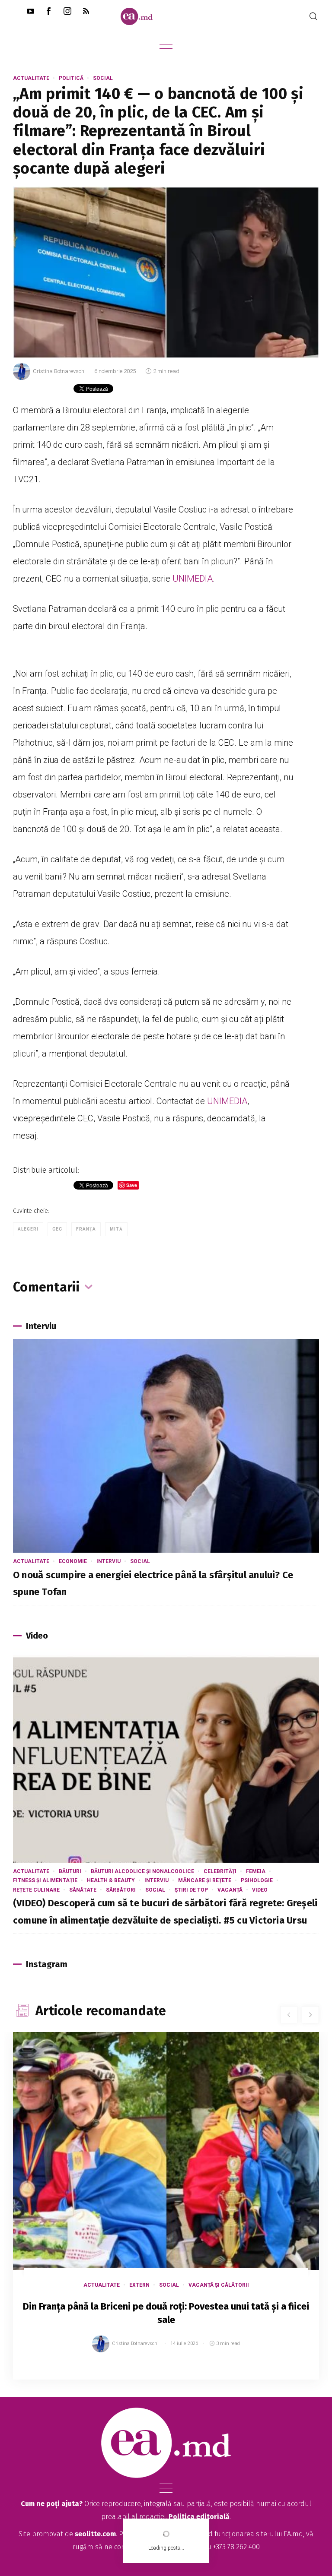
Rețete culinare (36, 1890)
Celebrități (220, 1871)
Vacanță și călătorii (219, 2285)
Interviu (109, 1561)
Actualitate (31, 78)
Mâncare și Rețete (205, 1880)
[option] (166, 2214)
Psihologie (257, 1880)
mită (116, 1229)
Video (260, 1890)
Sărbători (121, 1890)
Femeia (256, 1871)
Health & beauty (111, 1880)
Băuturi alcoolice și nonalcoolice (142, 1871)
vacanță (230, 1890)
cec (57, 1229)
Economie (73, 1561)
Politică (71, 78)
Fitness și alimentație (45, 1880)
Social (103, 78)
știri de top (191, 1890)
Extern (139, 2285)
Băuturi (70, 1871)
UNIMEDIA (193, 579)
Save (291, 2373)
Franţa (86, 1229)
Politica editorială (199, 2517)
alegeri (28, 1229)
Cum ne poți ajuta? (52, 2504)
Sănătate (83, 1890)
